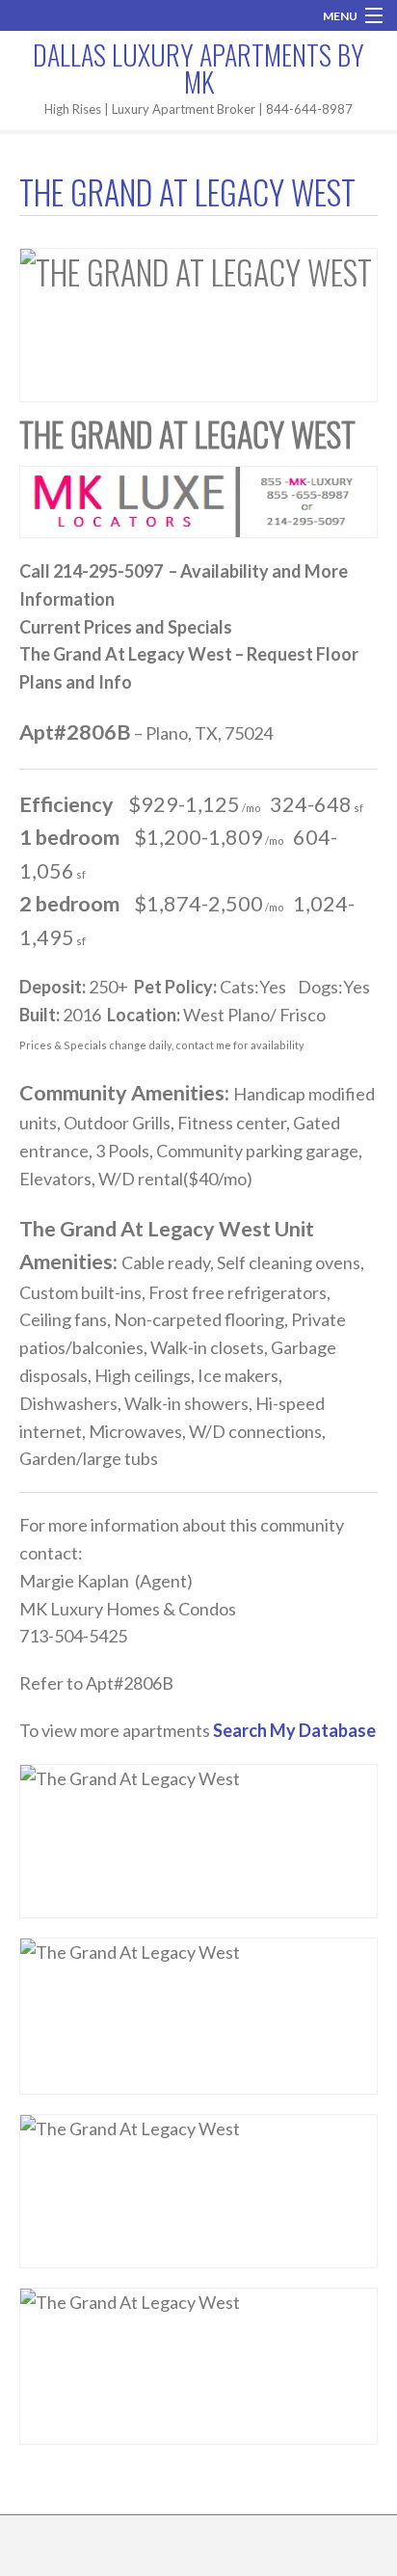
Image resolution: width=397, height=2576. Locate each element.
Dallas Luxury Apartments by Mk (198, 68)
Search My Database (294, 1730)
